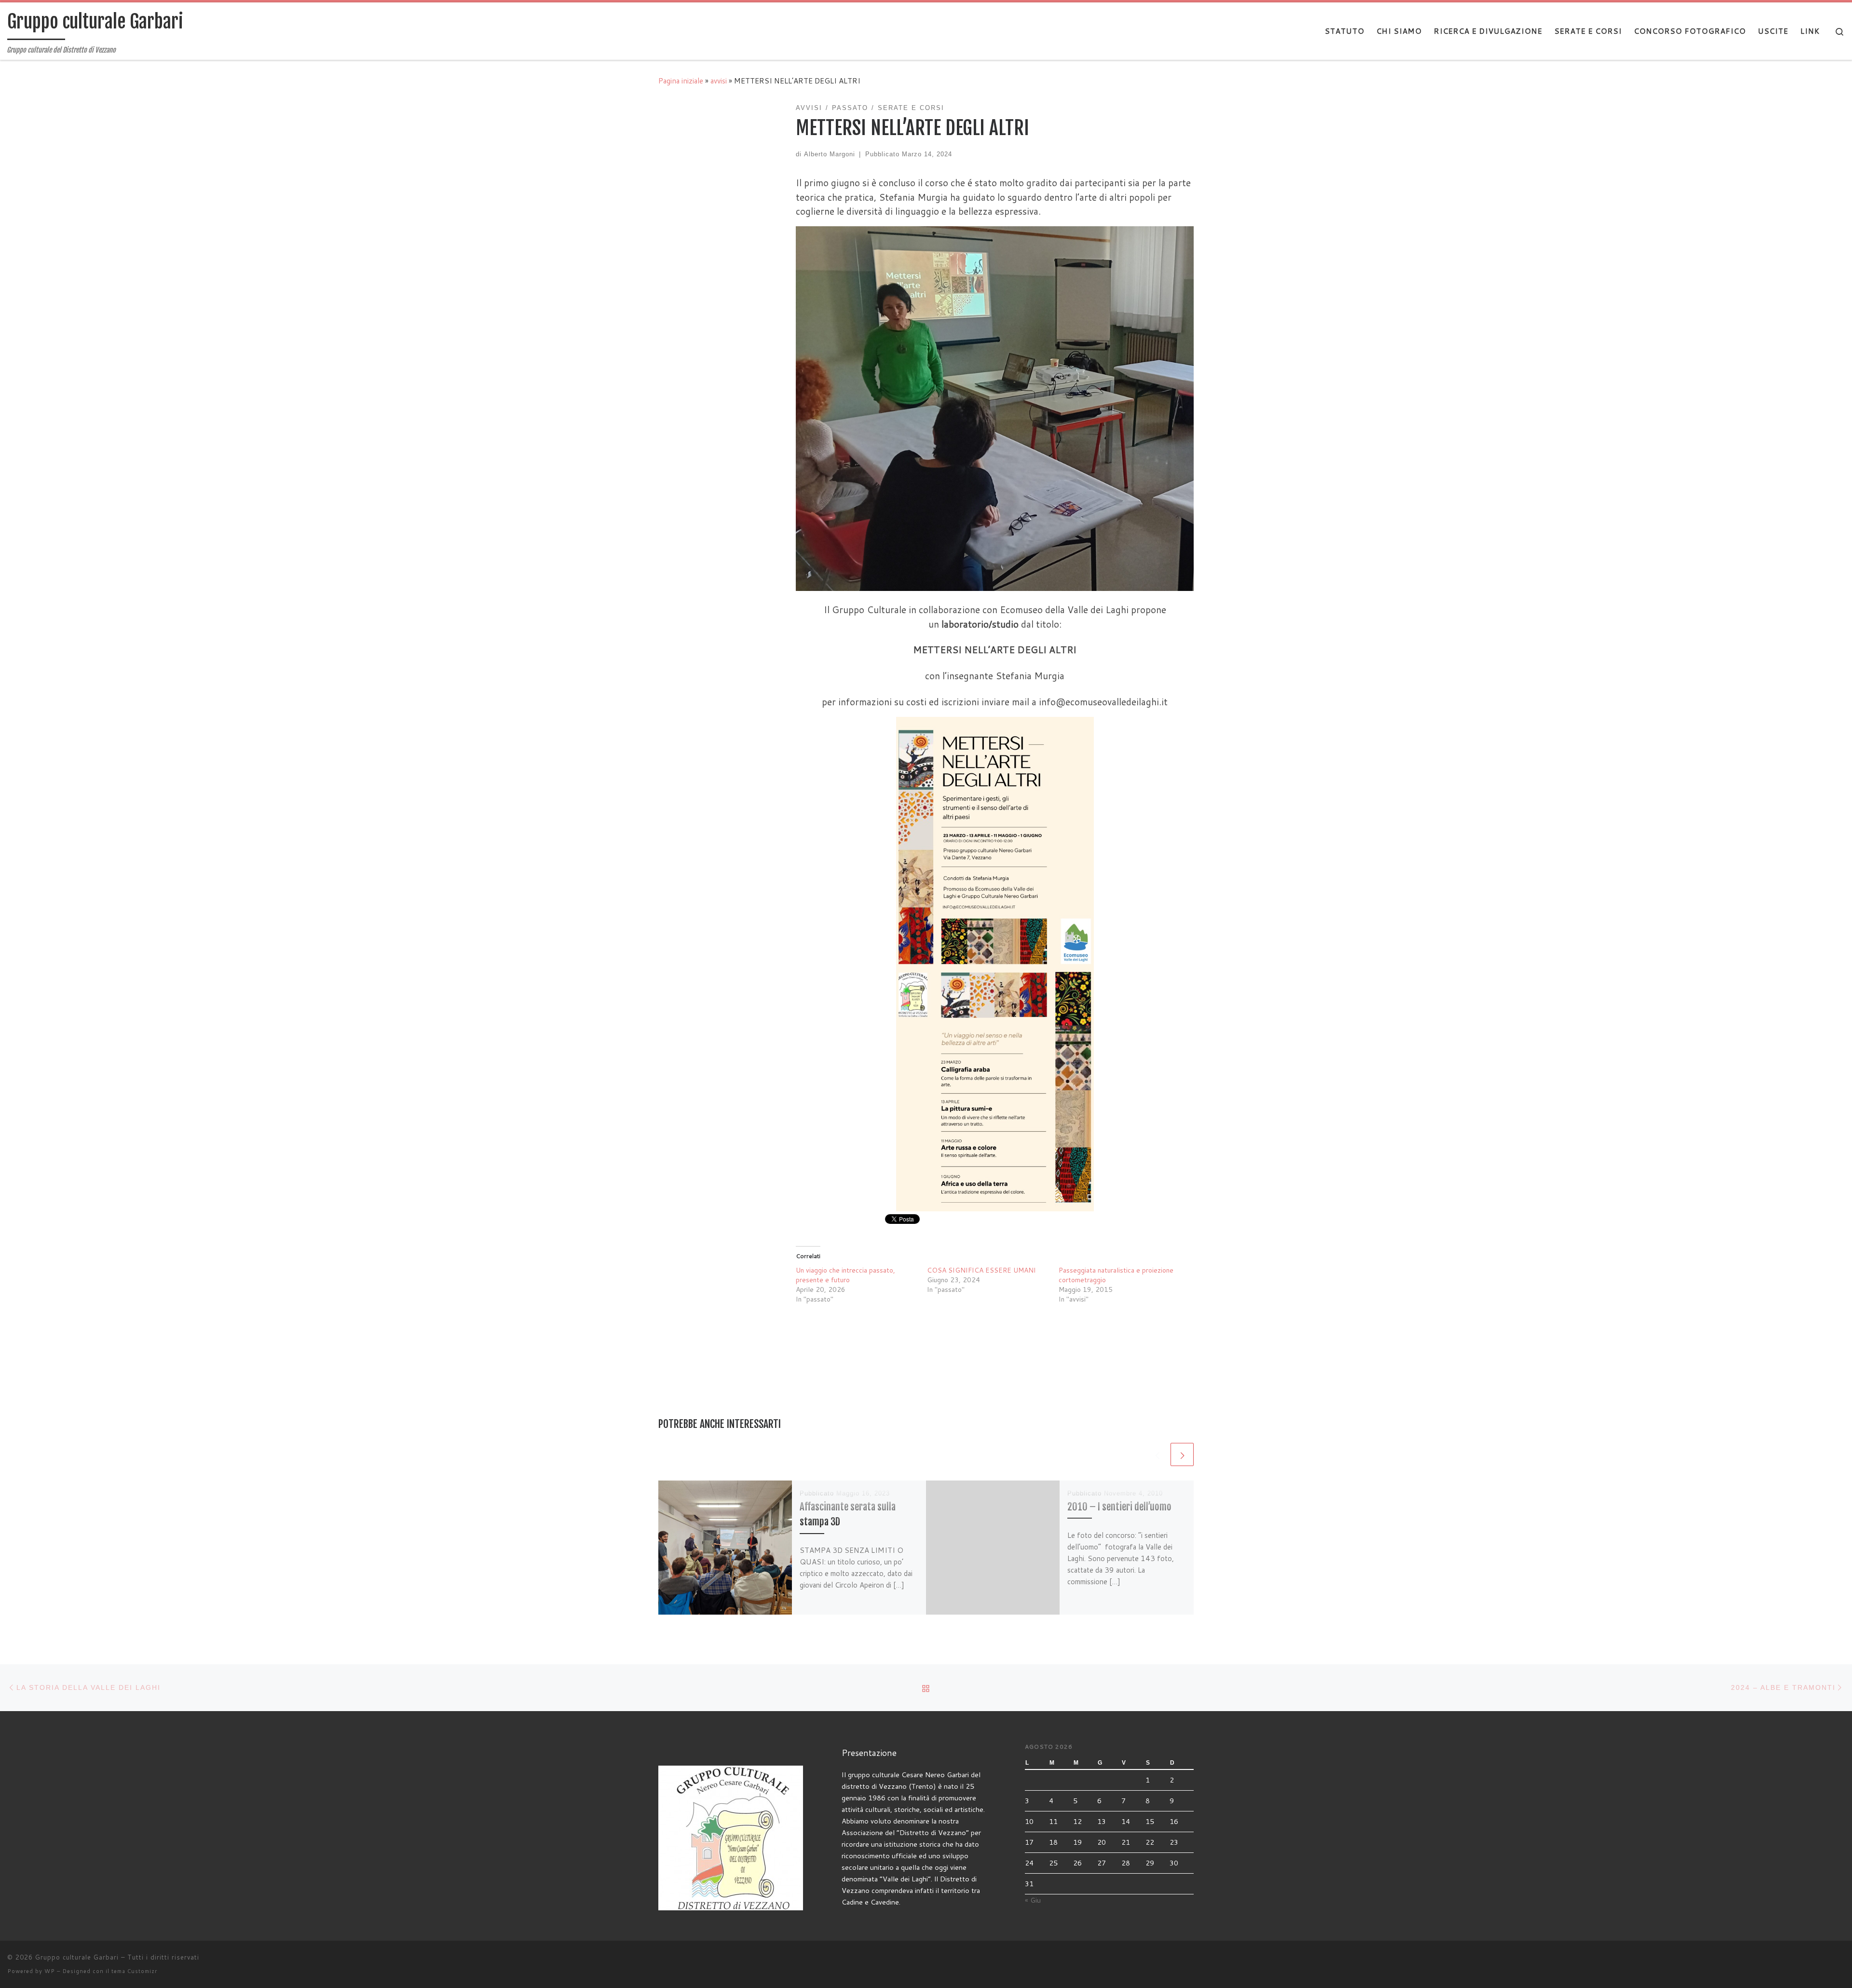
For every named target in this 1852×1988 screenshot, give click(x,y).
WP (50, 1971)
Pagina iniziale (681, 81)
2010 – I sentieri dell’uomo (1119, 1507)
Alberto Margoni (830, 154)
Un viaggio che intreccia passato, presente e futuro (845, 1275)
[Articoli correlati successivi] (1182, 1454)
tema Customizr (134, 1971)
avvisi (719, 81)
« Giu (1033, 1900)
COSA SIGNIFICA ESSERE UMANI (981, 1270)
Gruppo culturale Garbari (77, 1957)
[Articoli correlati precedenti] (1157, 1454)
